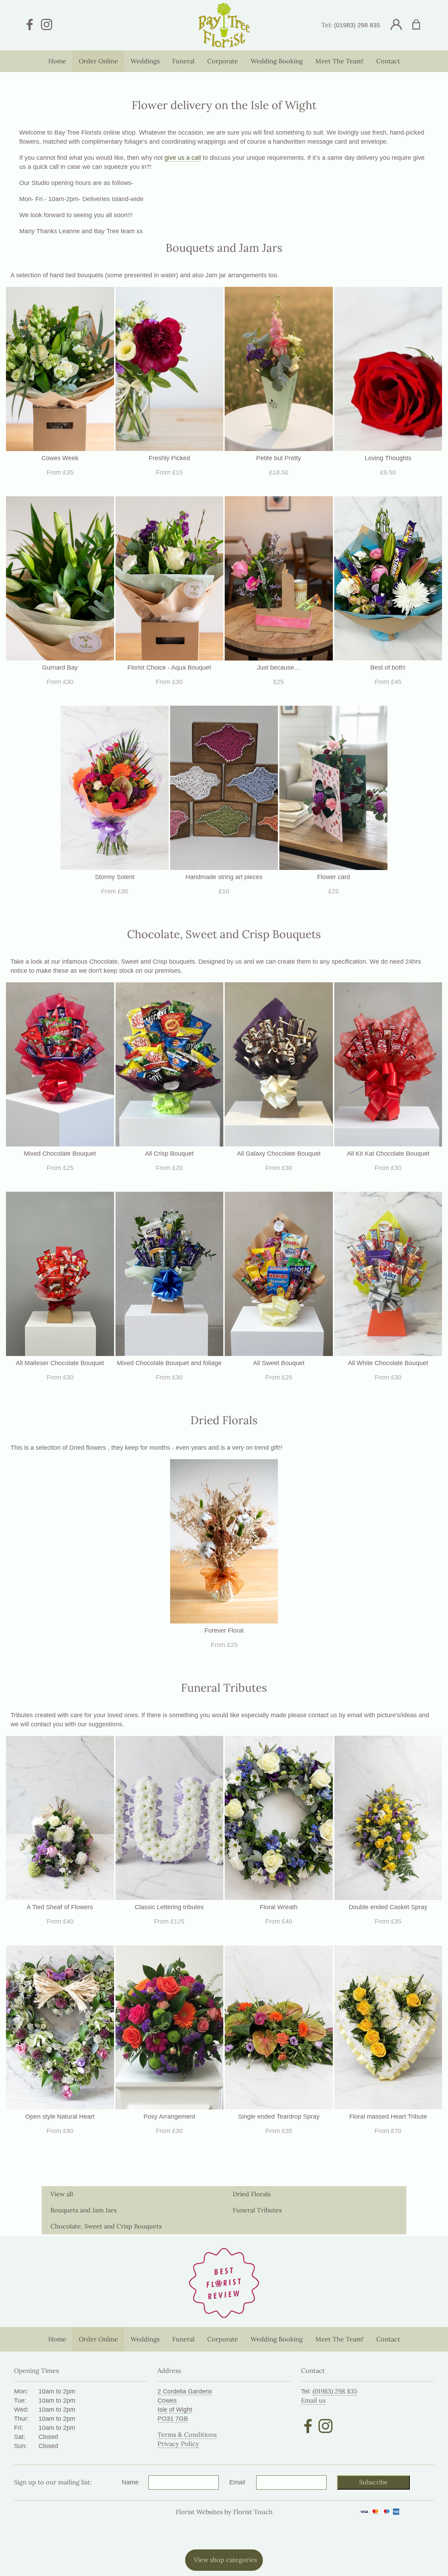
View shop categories (225, 2560)
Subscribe (373, 2482)
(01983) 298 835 (357, 25)
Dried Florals (252, 2194)
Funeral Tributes (257, 2210)
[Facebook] (30, 25)
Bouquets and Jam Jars (83, 2210)
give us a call (183, 158)
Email (237, 2482)
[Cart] (421, 25)
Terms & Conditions (187, 2435)
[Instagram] (47, 25)
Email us (313, 2400)
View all (62, 2194)
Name (130, 2482)
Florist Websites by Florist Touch (224, 2512)
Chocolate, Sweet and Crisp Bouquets (106, 2226)
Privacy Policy (178, 2444)
